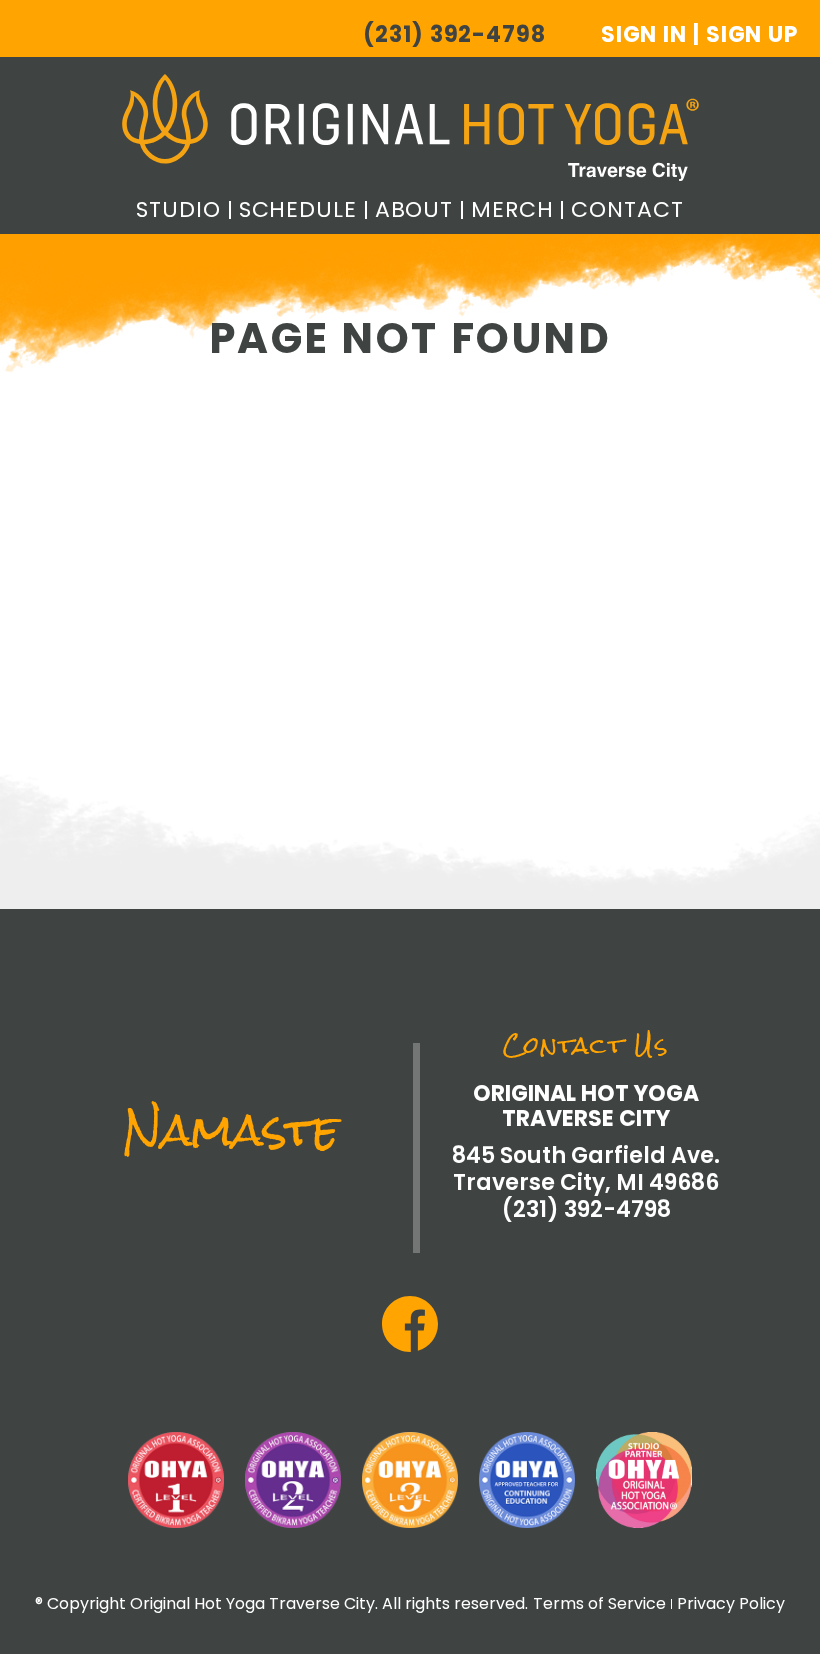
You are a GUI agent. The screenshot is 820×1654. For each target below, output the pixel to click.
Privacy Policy (731, 1603)
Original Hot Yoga (410, 127)
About (414, 209)
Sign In (644, 34)
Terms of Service (599, 1603)
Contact (627, 209)
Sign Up (752, 34)
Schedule (298, 209)
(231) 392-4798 (454, 35)
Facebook (410, 1324)
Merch (512, 209)
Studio (178, 209)
